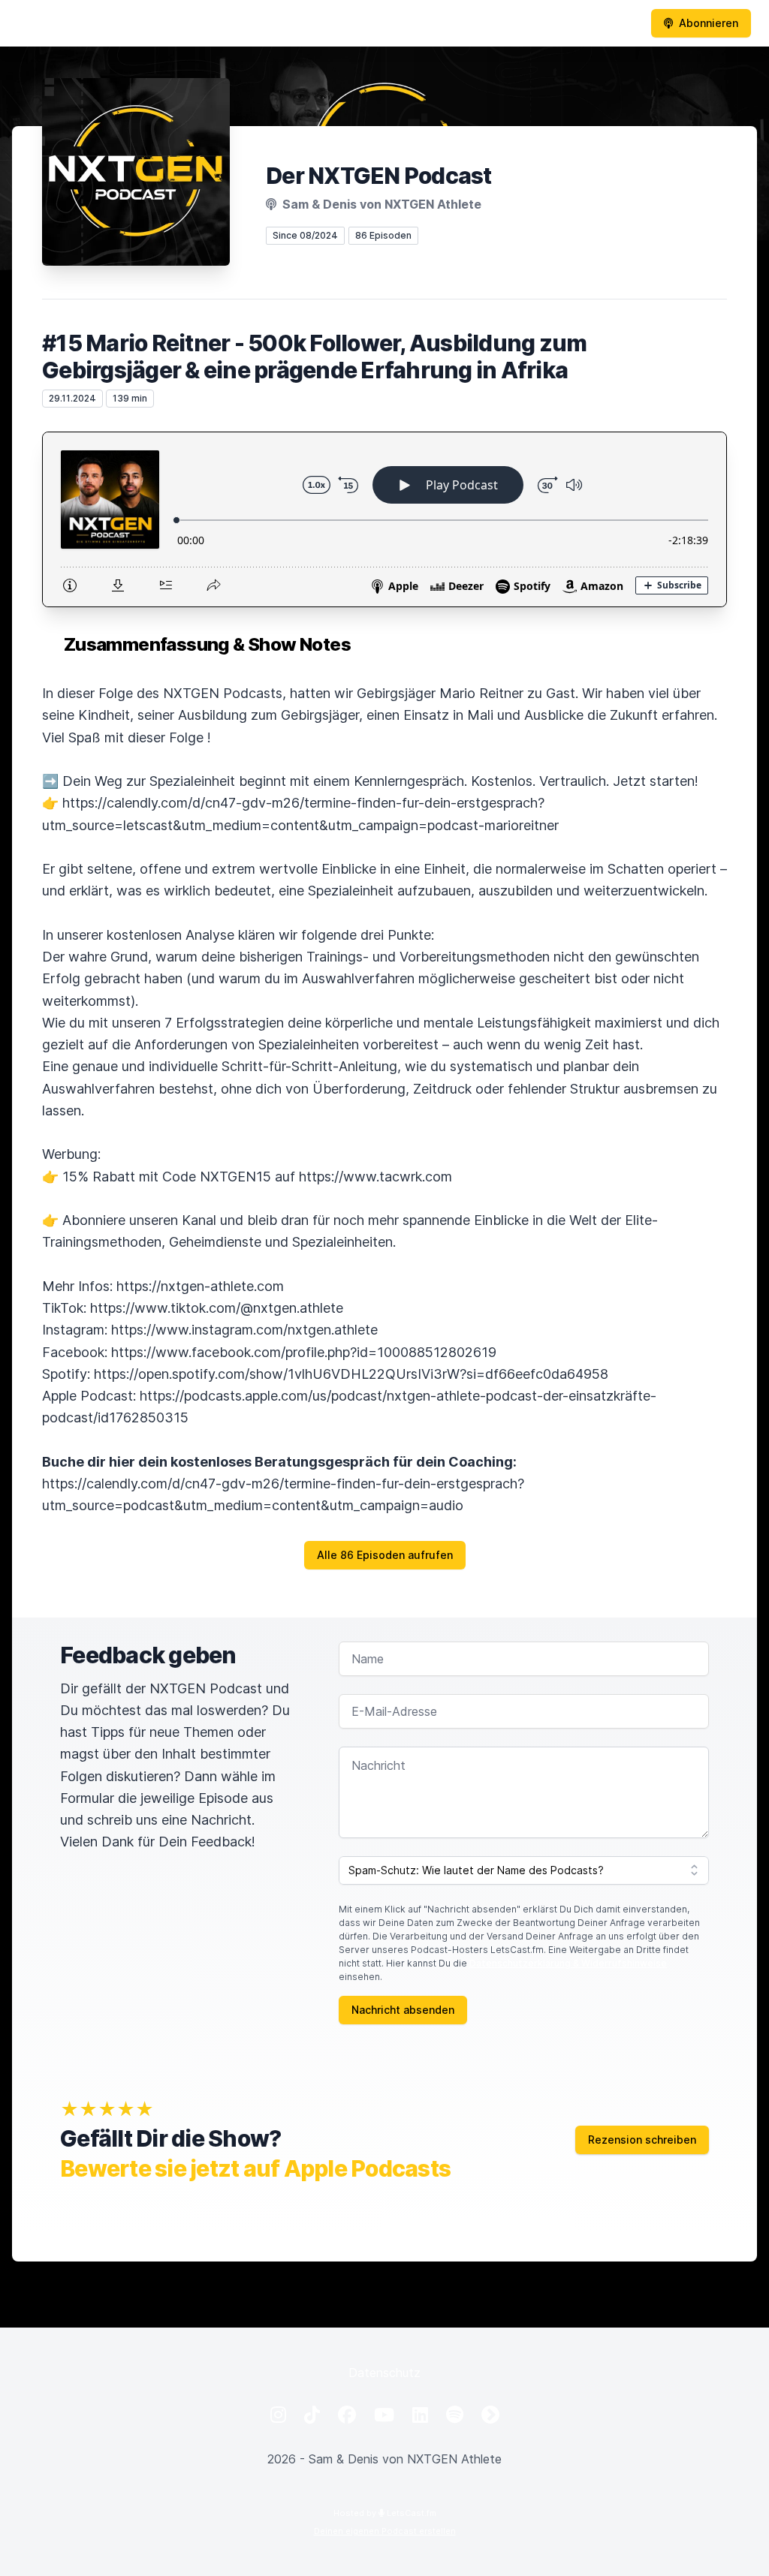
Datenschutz (384, 2373)
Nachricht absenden (403, 2010)
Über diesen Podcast (352, 24)
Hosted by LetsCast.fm (385, 2513)
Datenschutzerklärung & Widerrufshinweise (568, 1963)
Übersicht (242, 24)
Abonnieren (709, 23)
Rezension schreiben (642, 2140)
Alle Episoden (472, 24)
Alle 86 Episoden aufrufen (385, 1555)
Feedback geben (581, 24)
